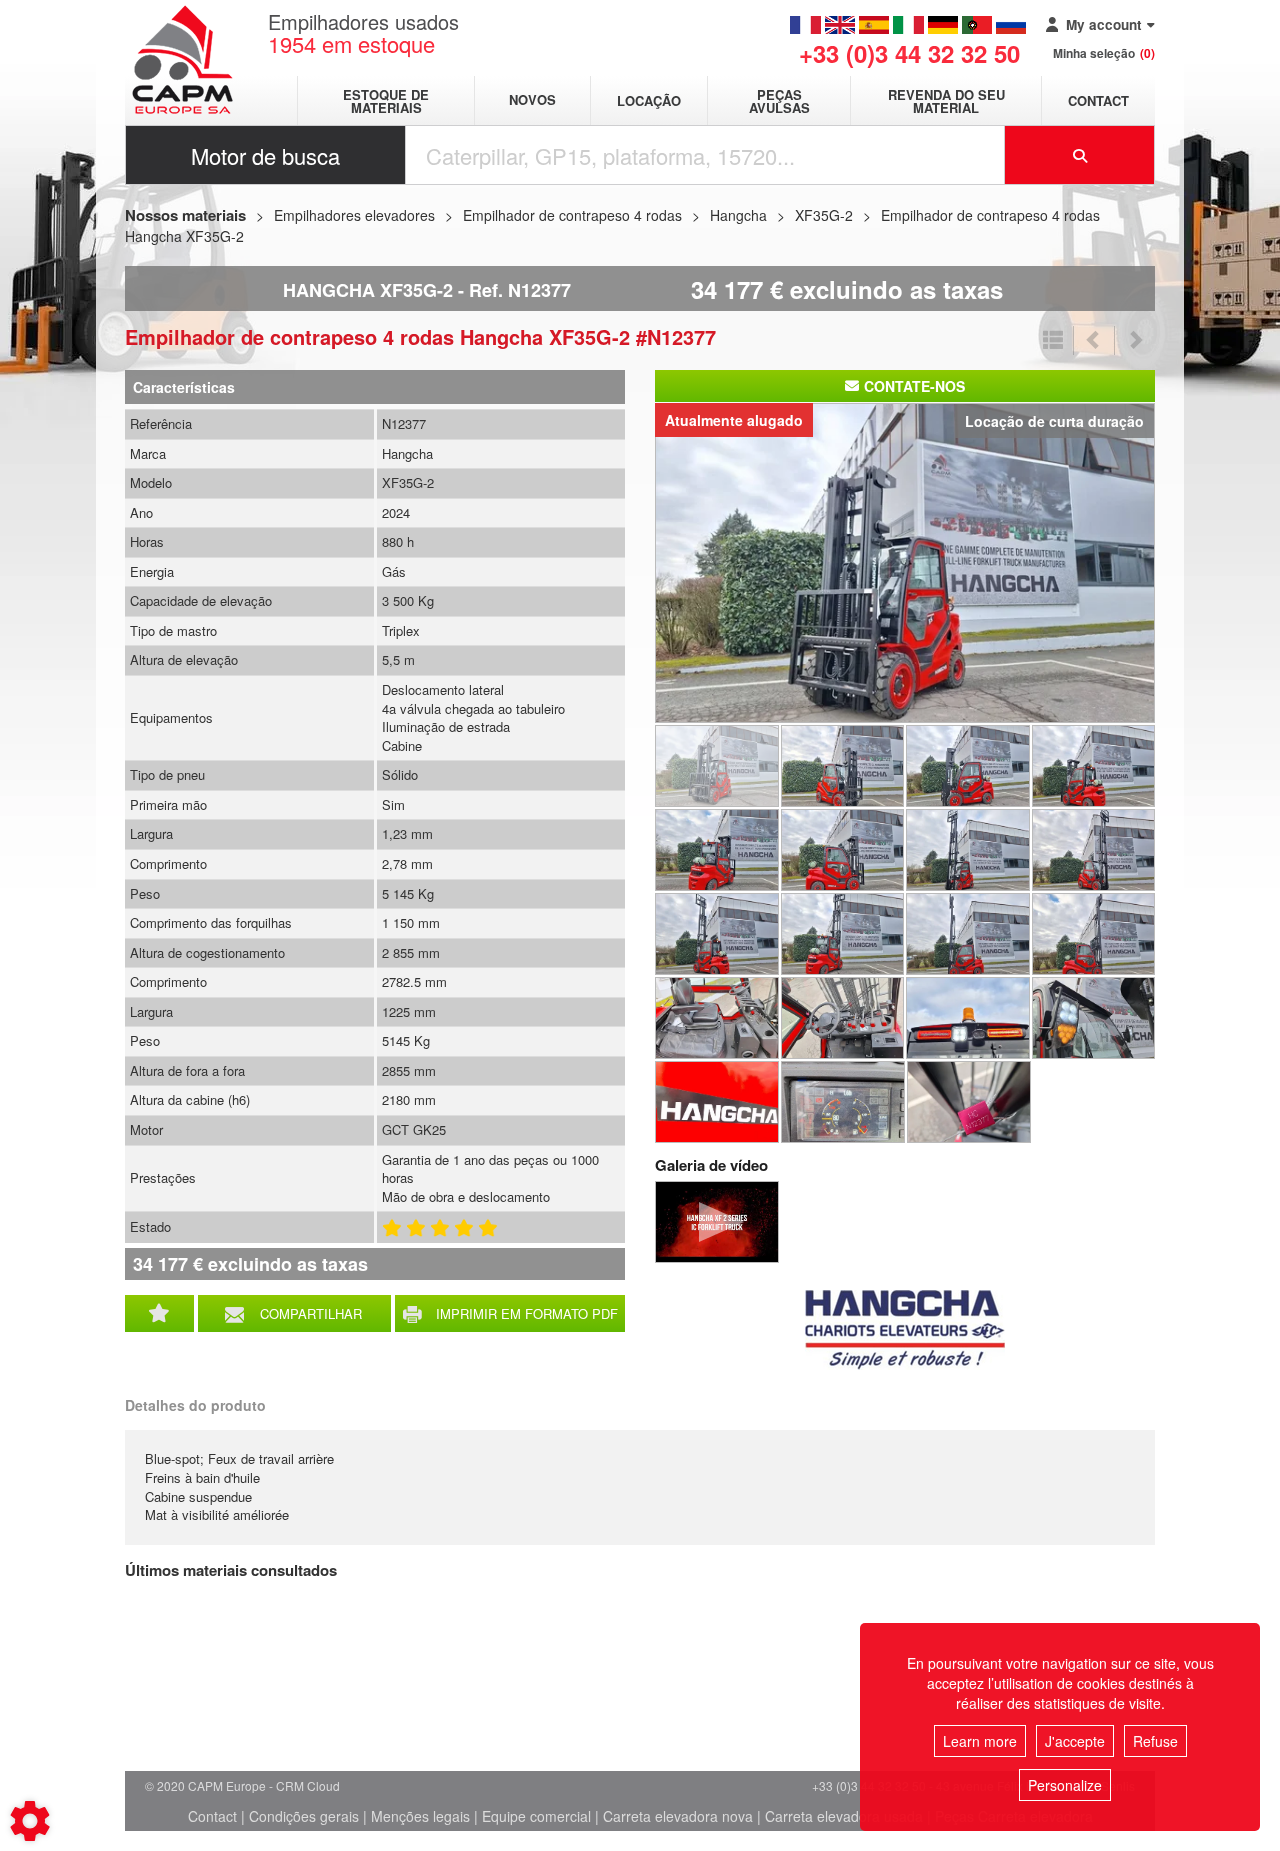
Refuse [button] (1155, 1741)
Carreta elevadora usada (844, 1816)
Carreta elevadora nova (678, 1816)
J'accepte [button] (1075, 1741)
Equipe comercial (536, 1816)
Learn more (980, 1741)
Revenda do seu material (946, 101)
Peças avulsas (779, 101)
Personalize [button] (1065, 1785)
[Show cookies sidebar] (30, 1821)
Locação (649, 100)
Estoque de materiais (386, 101)
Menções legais (420, 1816)
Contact (1098, 100)
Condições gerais (304, 1816)
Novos (532, 100)
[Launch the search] (1080, 155)
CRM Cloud (308, 1785)
